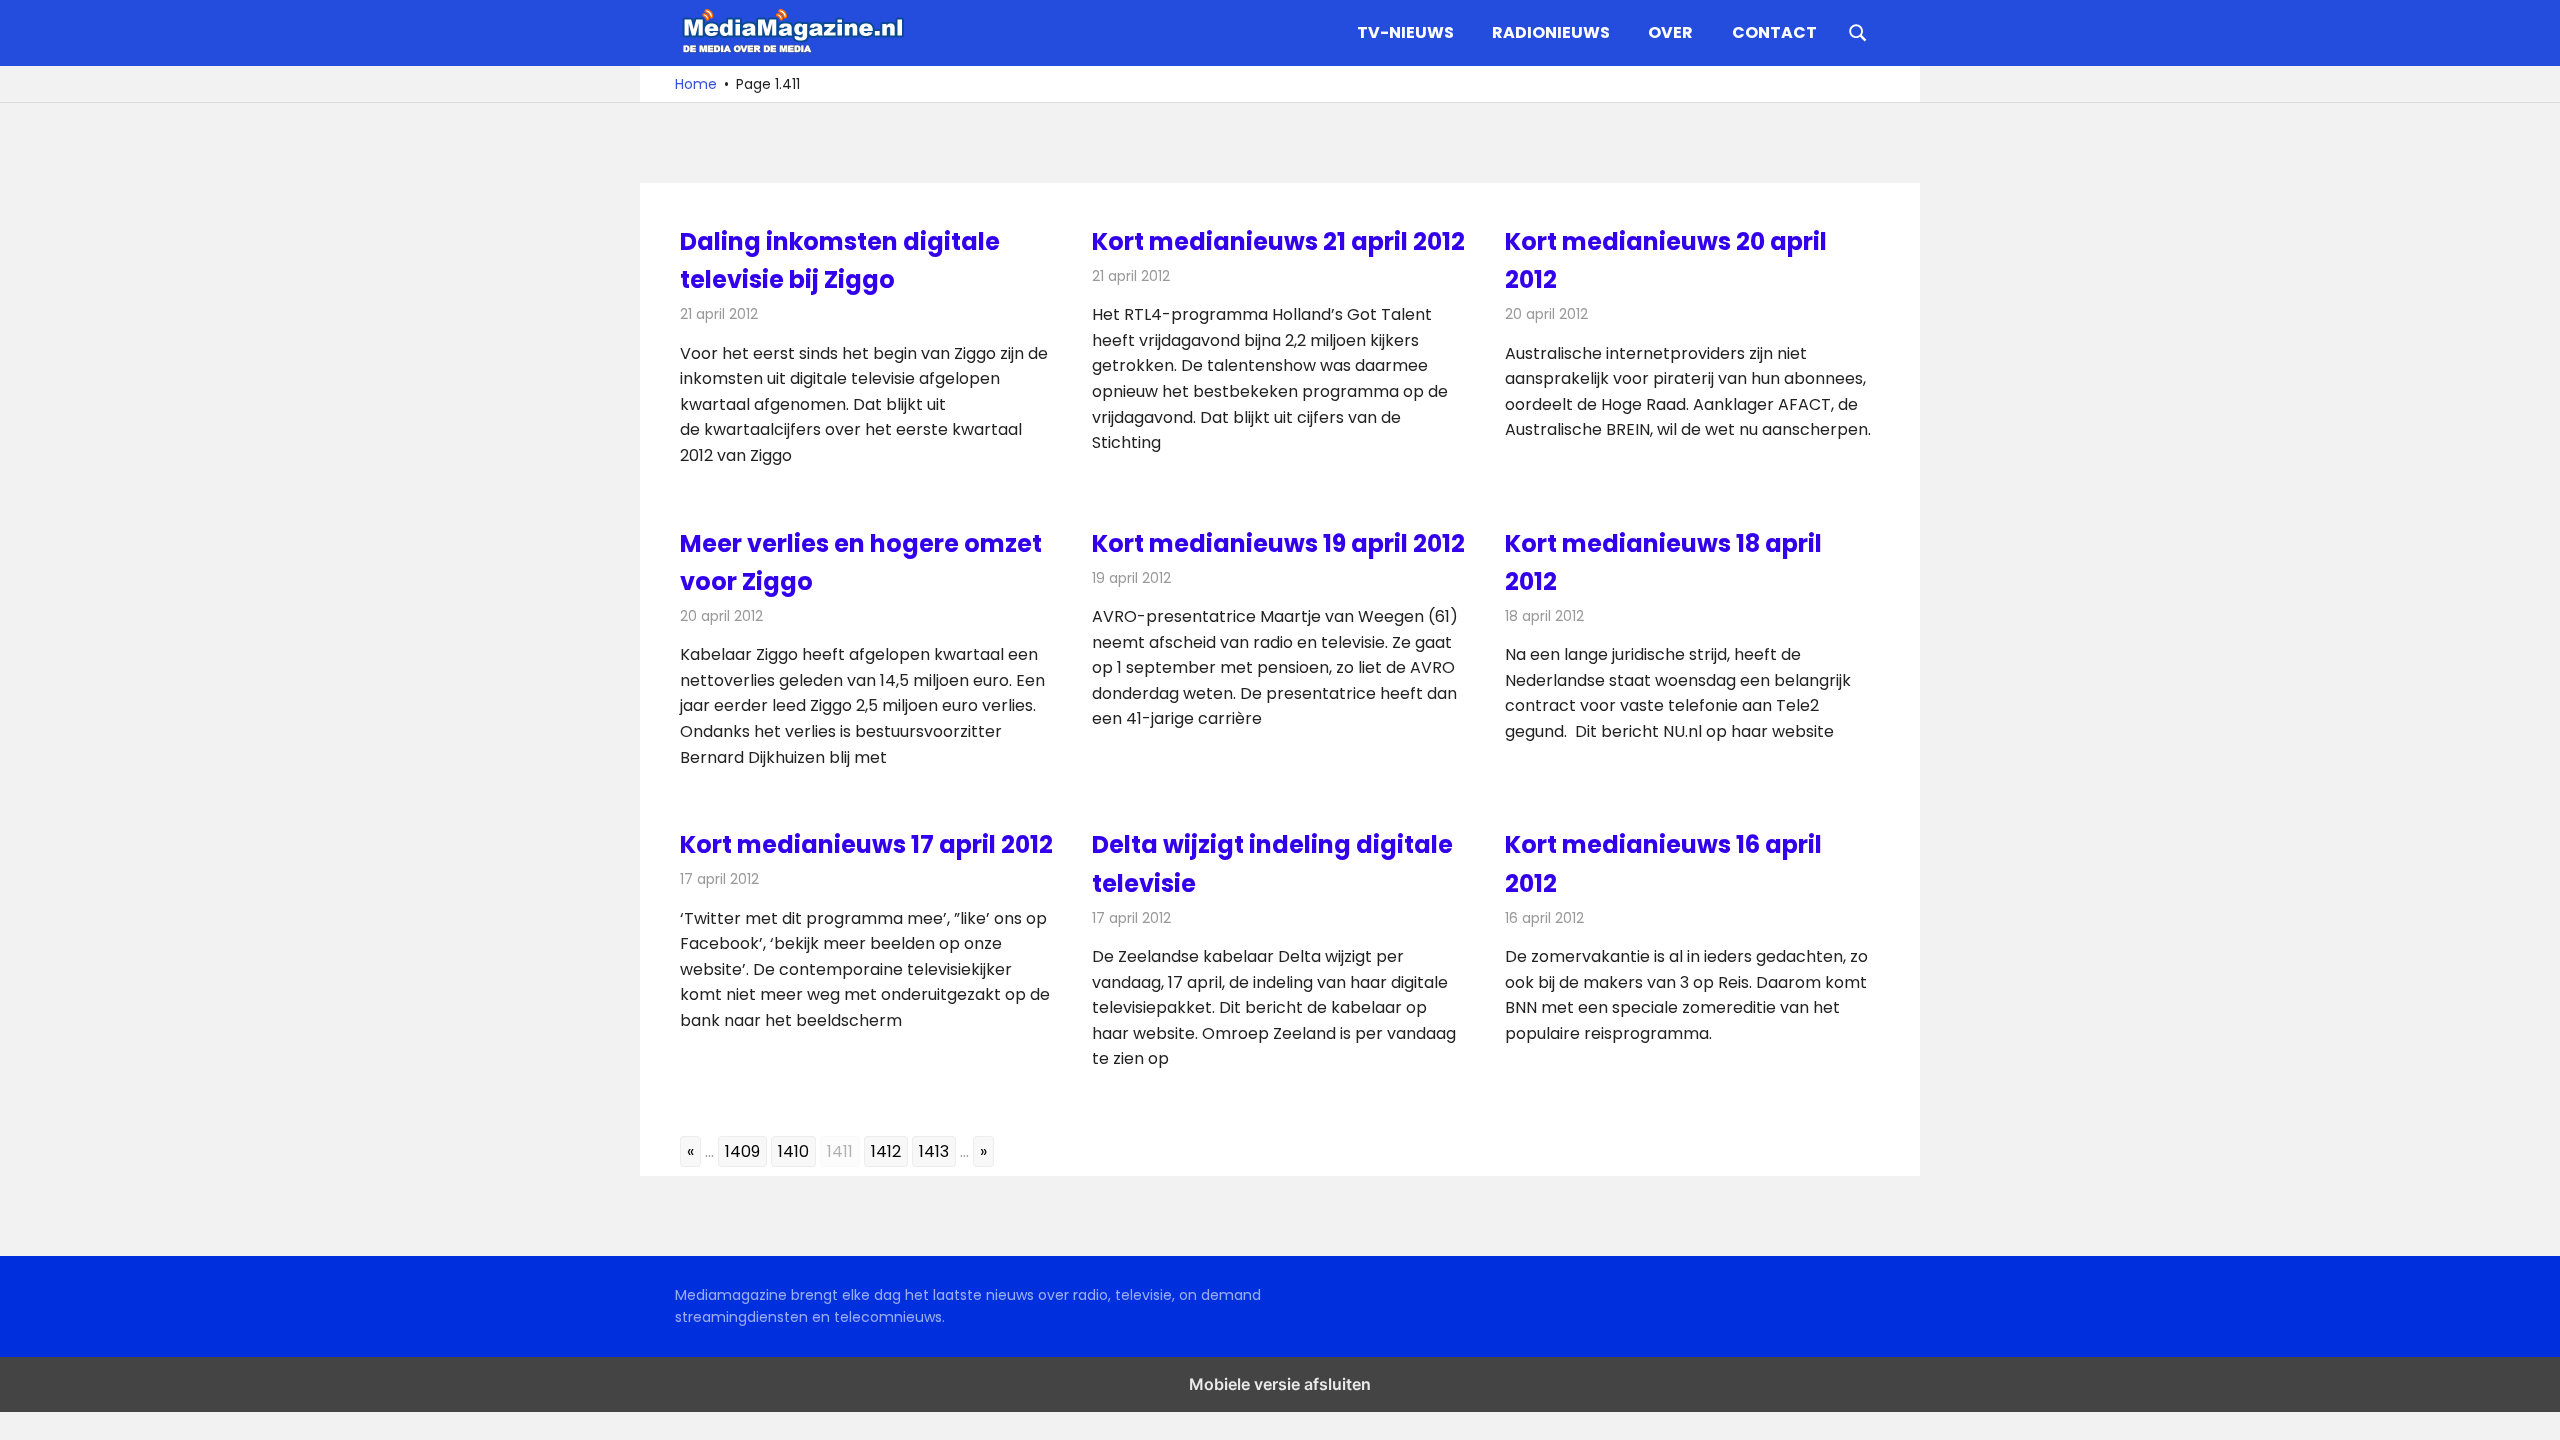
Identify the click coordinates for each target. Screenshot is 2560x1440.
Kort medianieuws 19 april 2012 (1278, 543)
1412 (886, 1151)
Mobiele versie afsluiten (1280, 1384)
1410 (793, 1151)
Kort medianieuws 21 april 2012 (1278, 241)
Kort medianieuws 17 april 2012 (866, 844)
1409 (742, 1151)
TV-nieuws (1405, 32)
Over (1670, 32)
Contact (1774, 32)
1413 (934, 1151)
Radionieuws (1551, 32)
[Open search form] (1858, 31)
